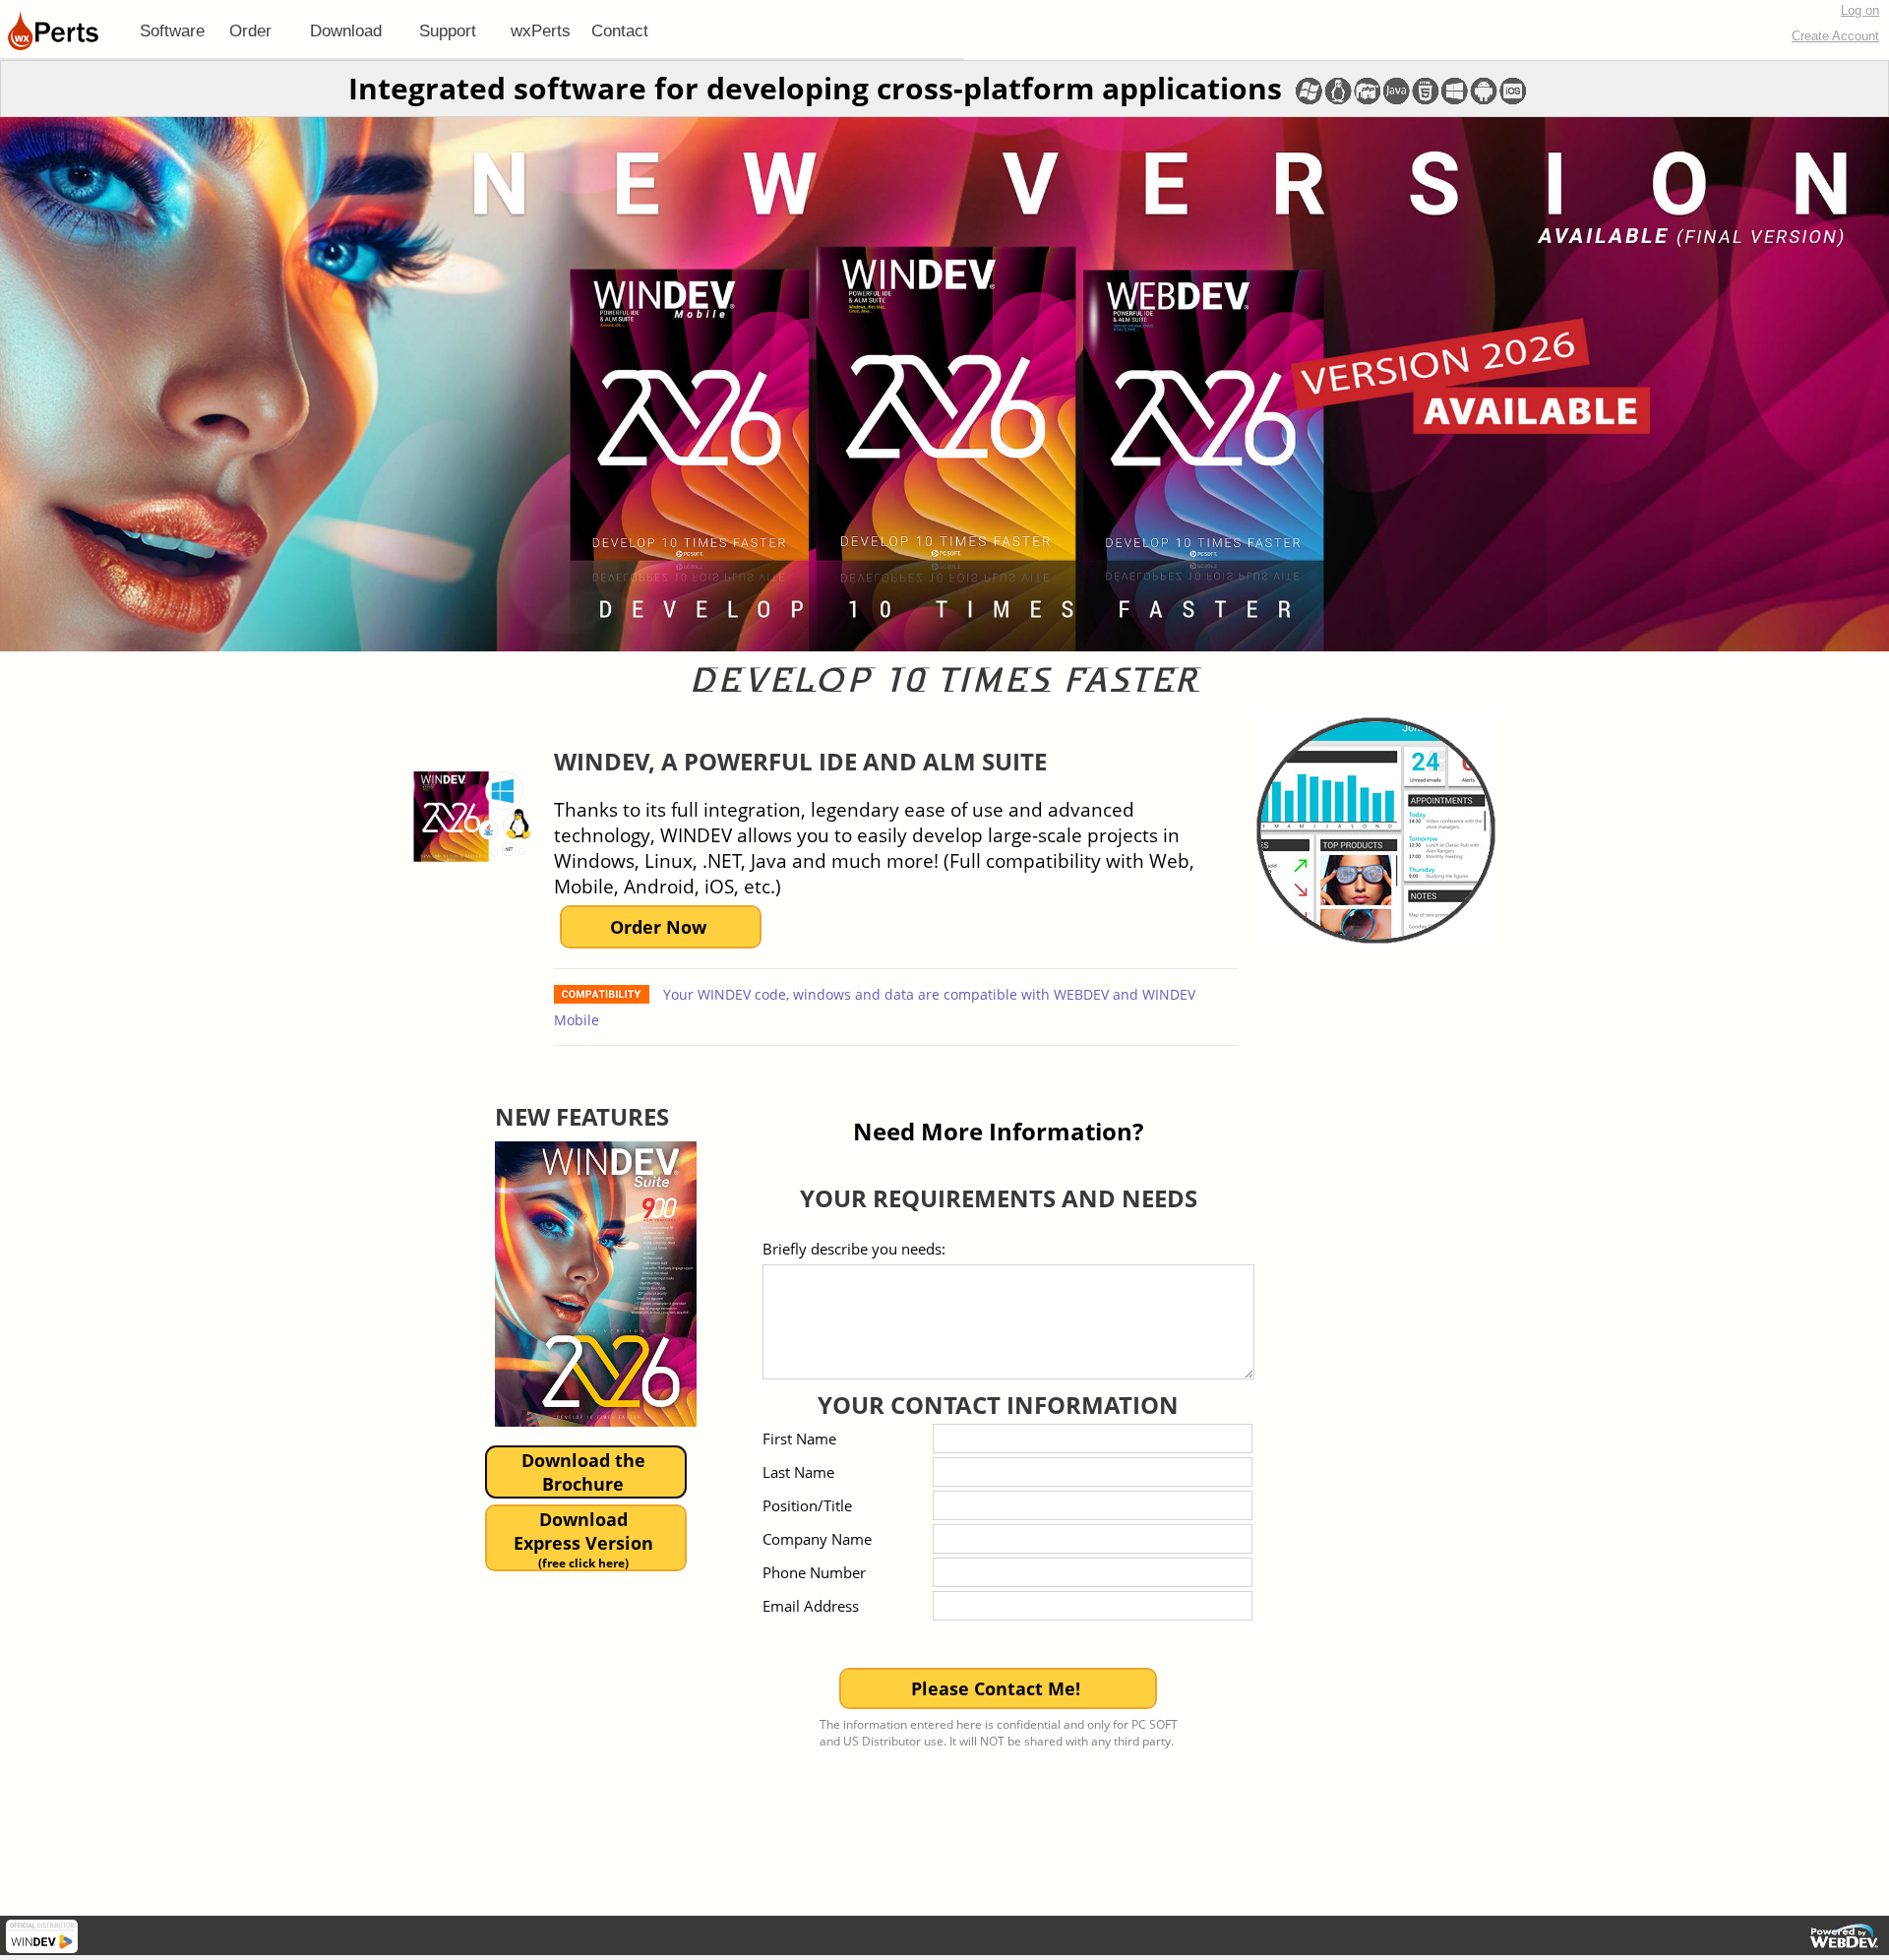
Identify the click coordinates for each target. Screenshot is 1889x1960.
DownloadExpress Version (583, 1539)
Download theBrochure (583, 1472)
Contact (620, 31)
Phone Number (814, 1572)
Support (448, 31)
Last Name (798, 1472)
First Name (799, 1439)
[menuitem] (172, 31)
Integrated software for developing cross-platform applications (815, 88)
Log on (1860, 10)
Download (346, 31)
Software (172, 31)
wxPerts (541, 31)
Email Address (811, 1606)
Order (250, 31)
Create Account (1835, 36)
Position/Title (807, 1505)
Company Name (817, 1539)
